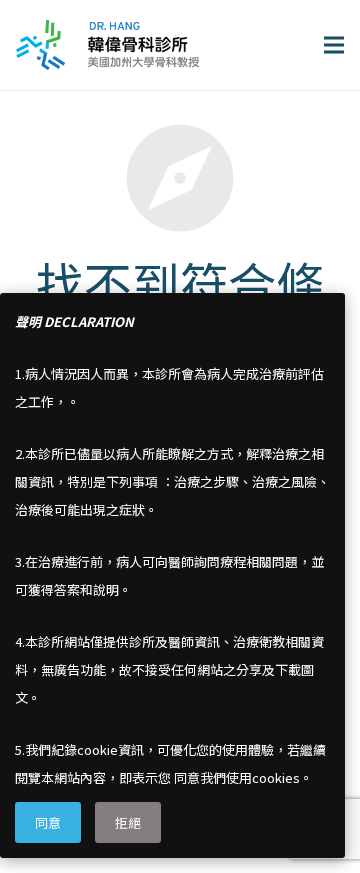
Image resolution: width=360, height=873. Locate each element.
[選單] (334, 45)
